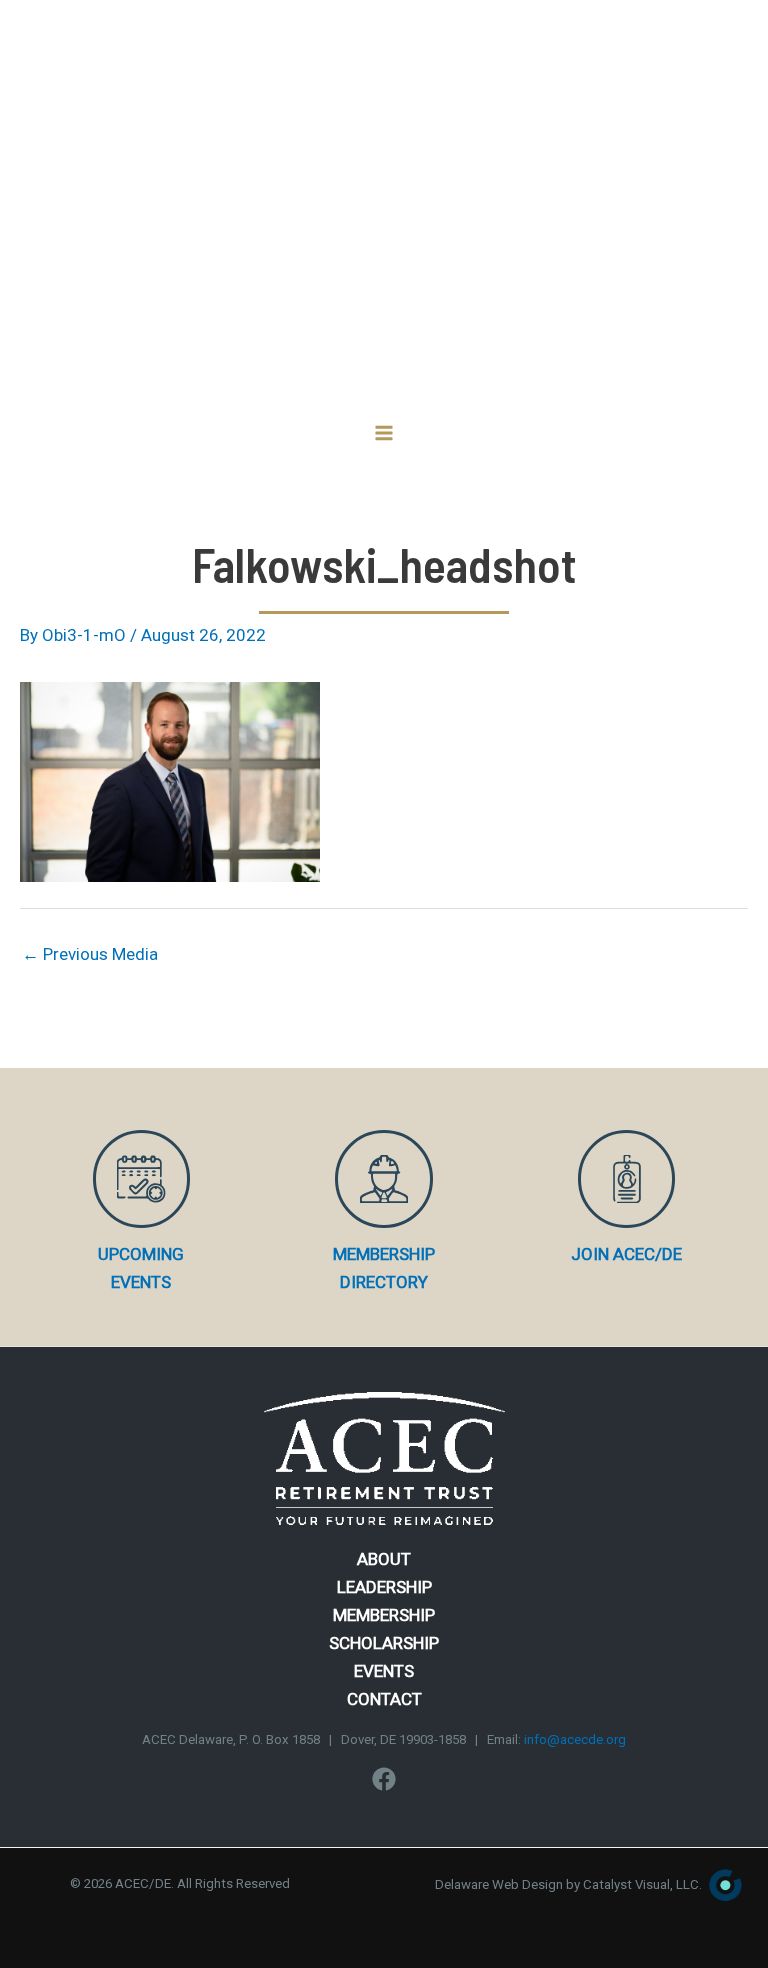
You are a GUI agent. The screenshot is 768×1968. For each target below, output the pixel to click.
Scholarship (384, 1643)
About (384, 1559)
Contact (384, 1699)
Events (384, 1671)
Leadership (384, 1587)
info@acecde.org (575, 1739)
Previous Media (90, 954)
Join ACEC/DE (626, 1254)
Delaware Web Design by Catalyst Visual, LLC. (568, 1884)
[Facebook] (384, 1779)
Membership (384, 1615)
